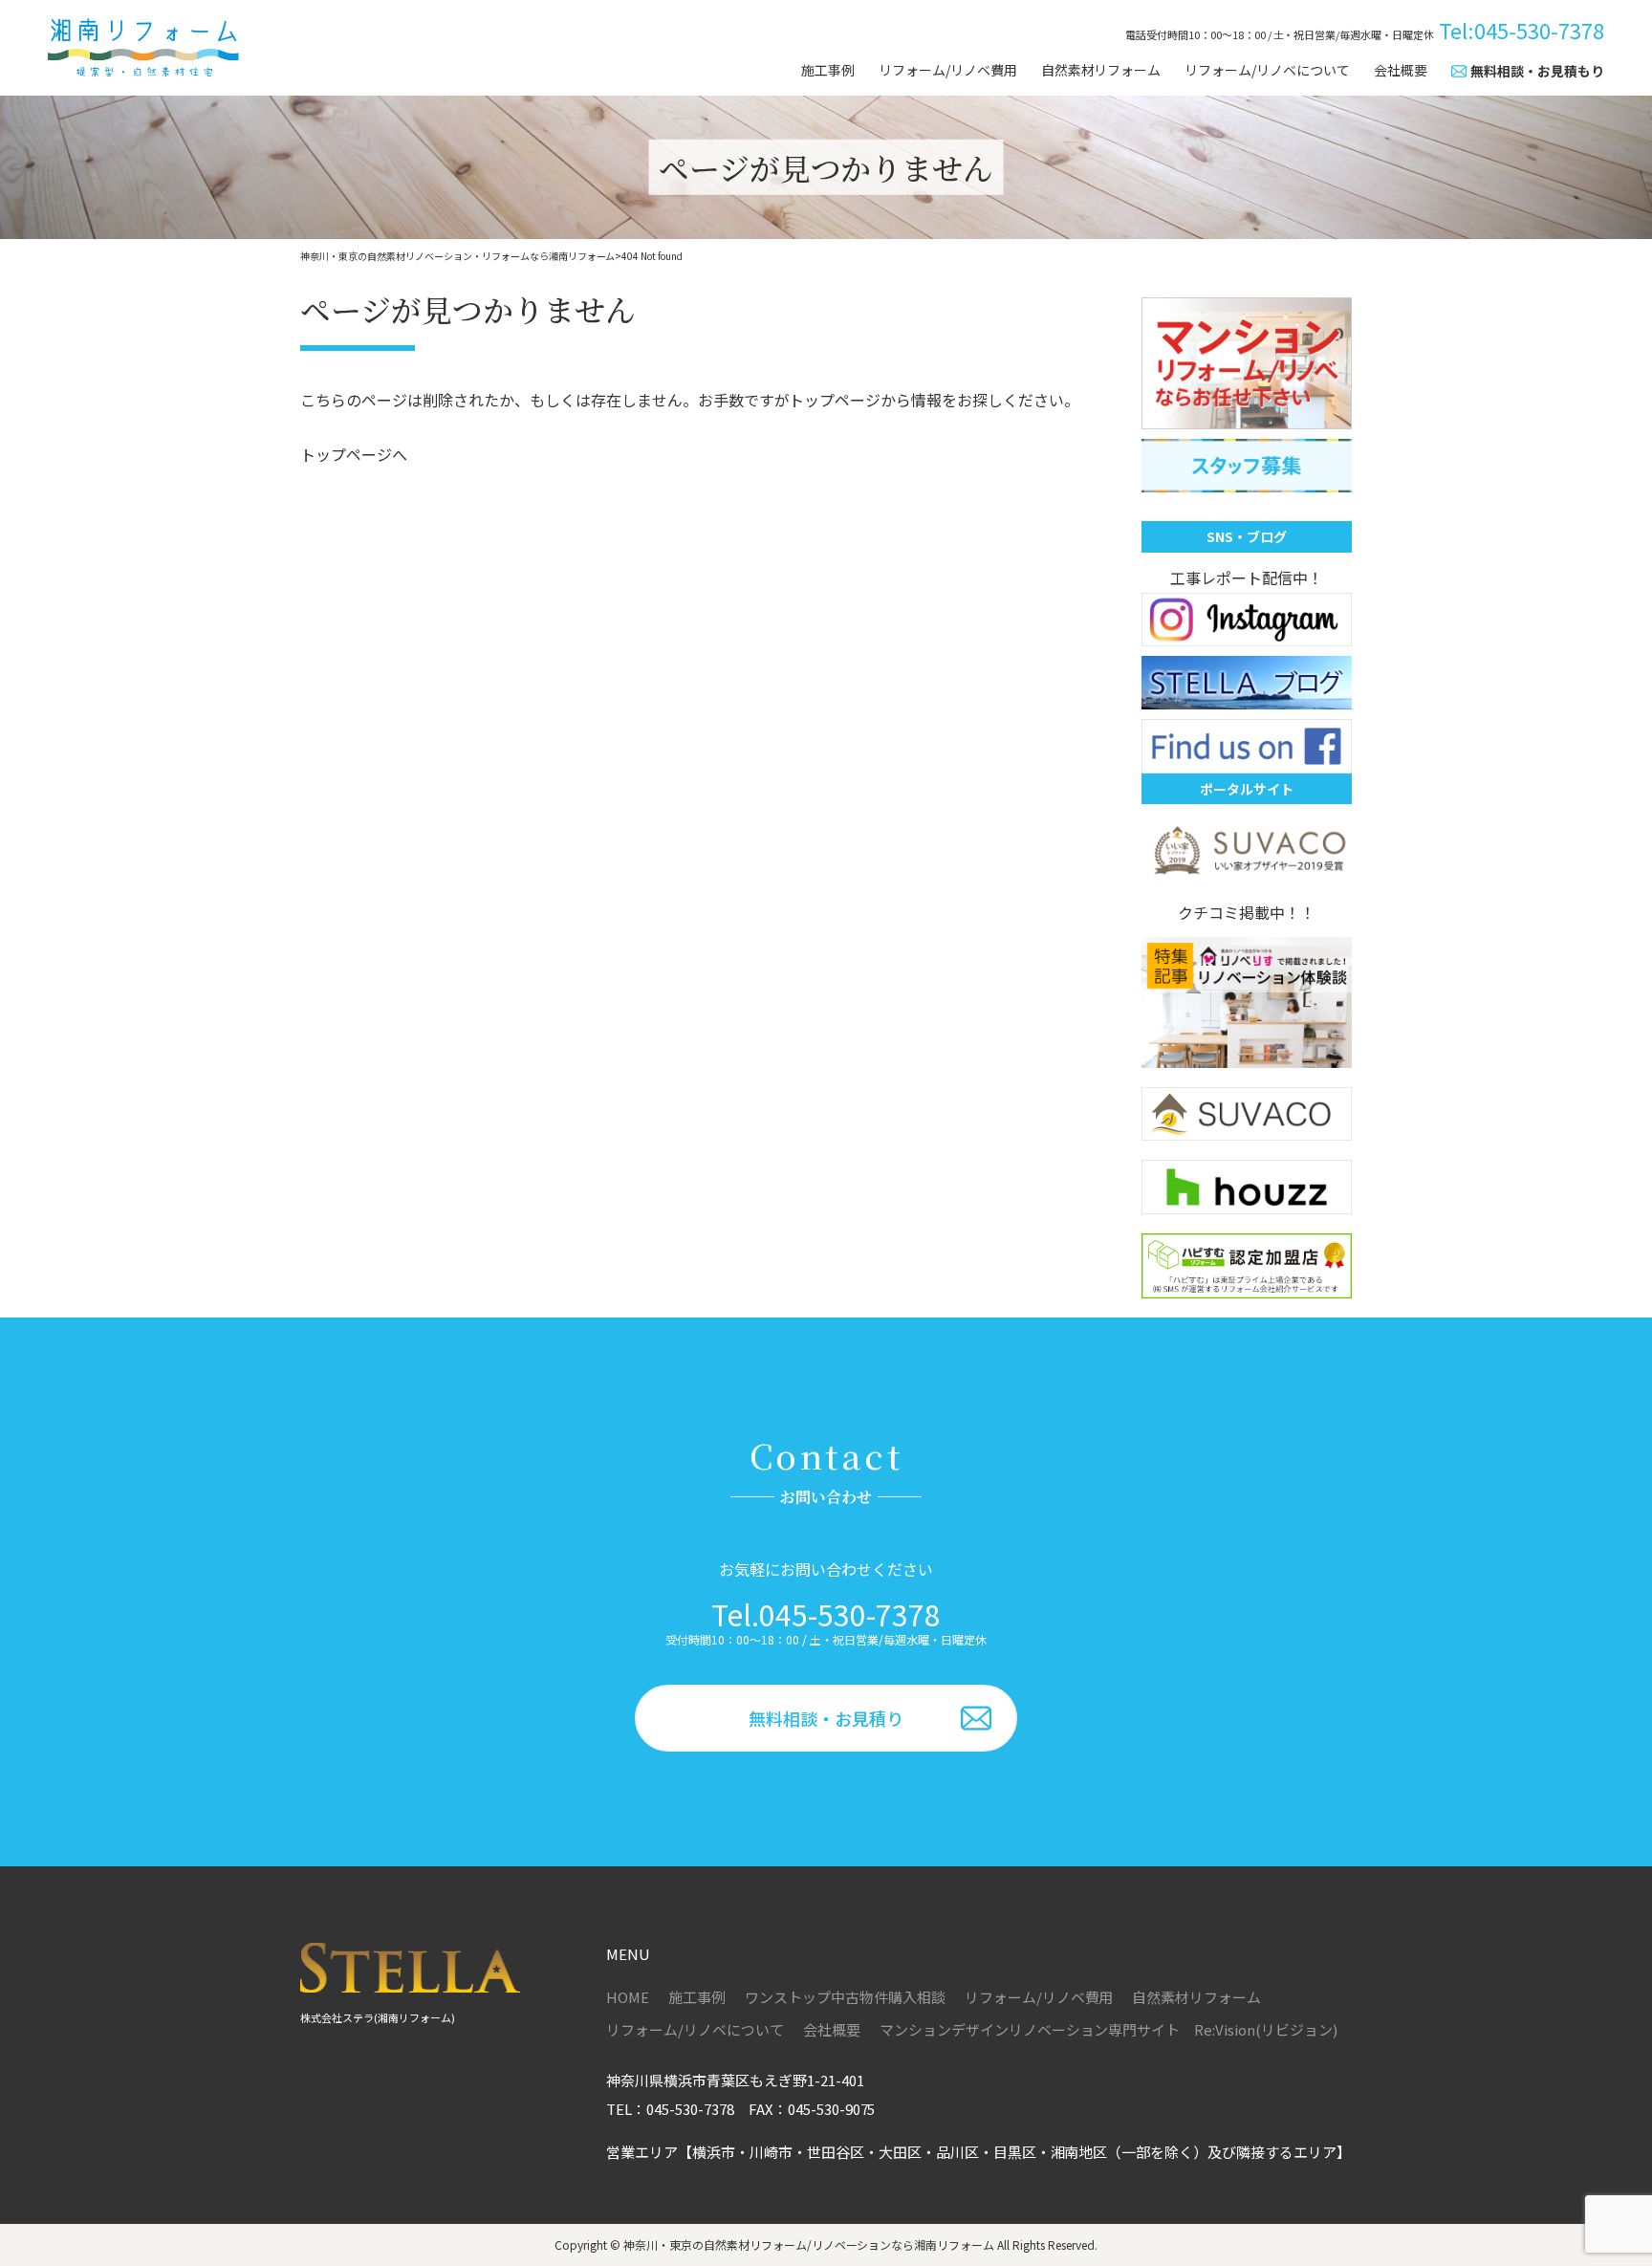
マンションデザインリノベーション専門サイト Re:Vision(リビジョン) (1109, 2029)
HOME (628, 1997)
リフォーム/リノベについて (1267, 70)
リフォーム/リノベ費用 (948, 70)
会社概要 (1401, 70)
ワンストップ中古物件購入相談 (845, 1997)
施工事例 (828, 70)
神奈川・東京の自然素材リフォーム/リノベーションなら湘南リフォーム (809, 2244)
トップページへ (354, 454)
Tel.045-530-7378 (826, 1614)
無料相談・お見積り (826, 1718)
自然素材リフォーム (1101, 70)
